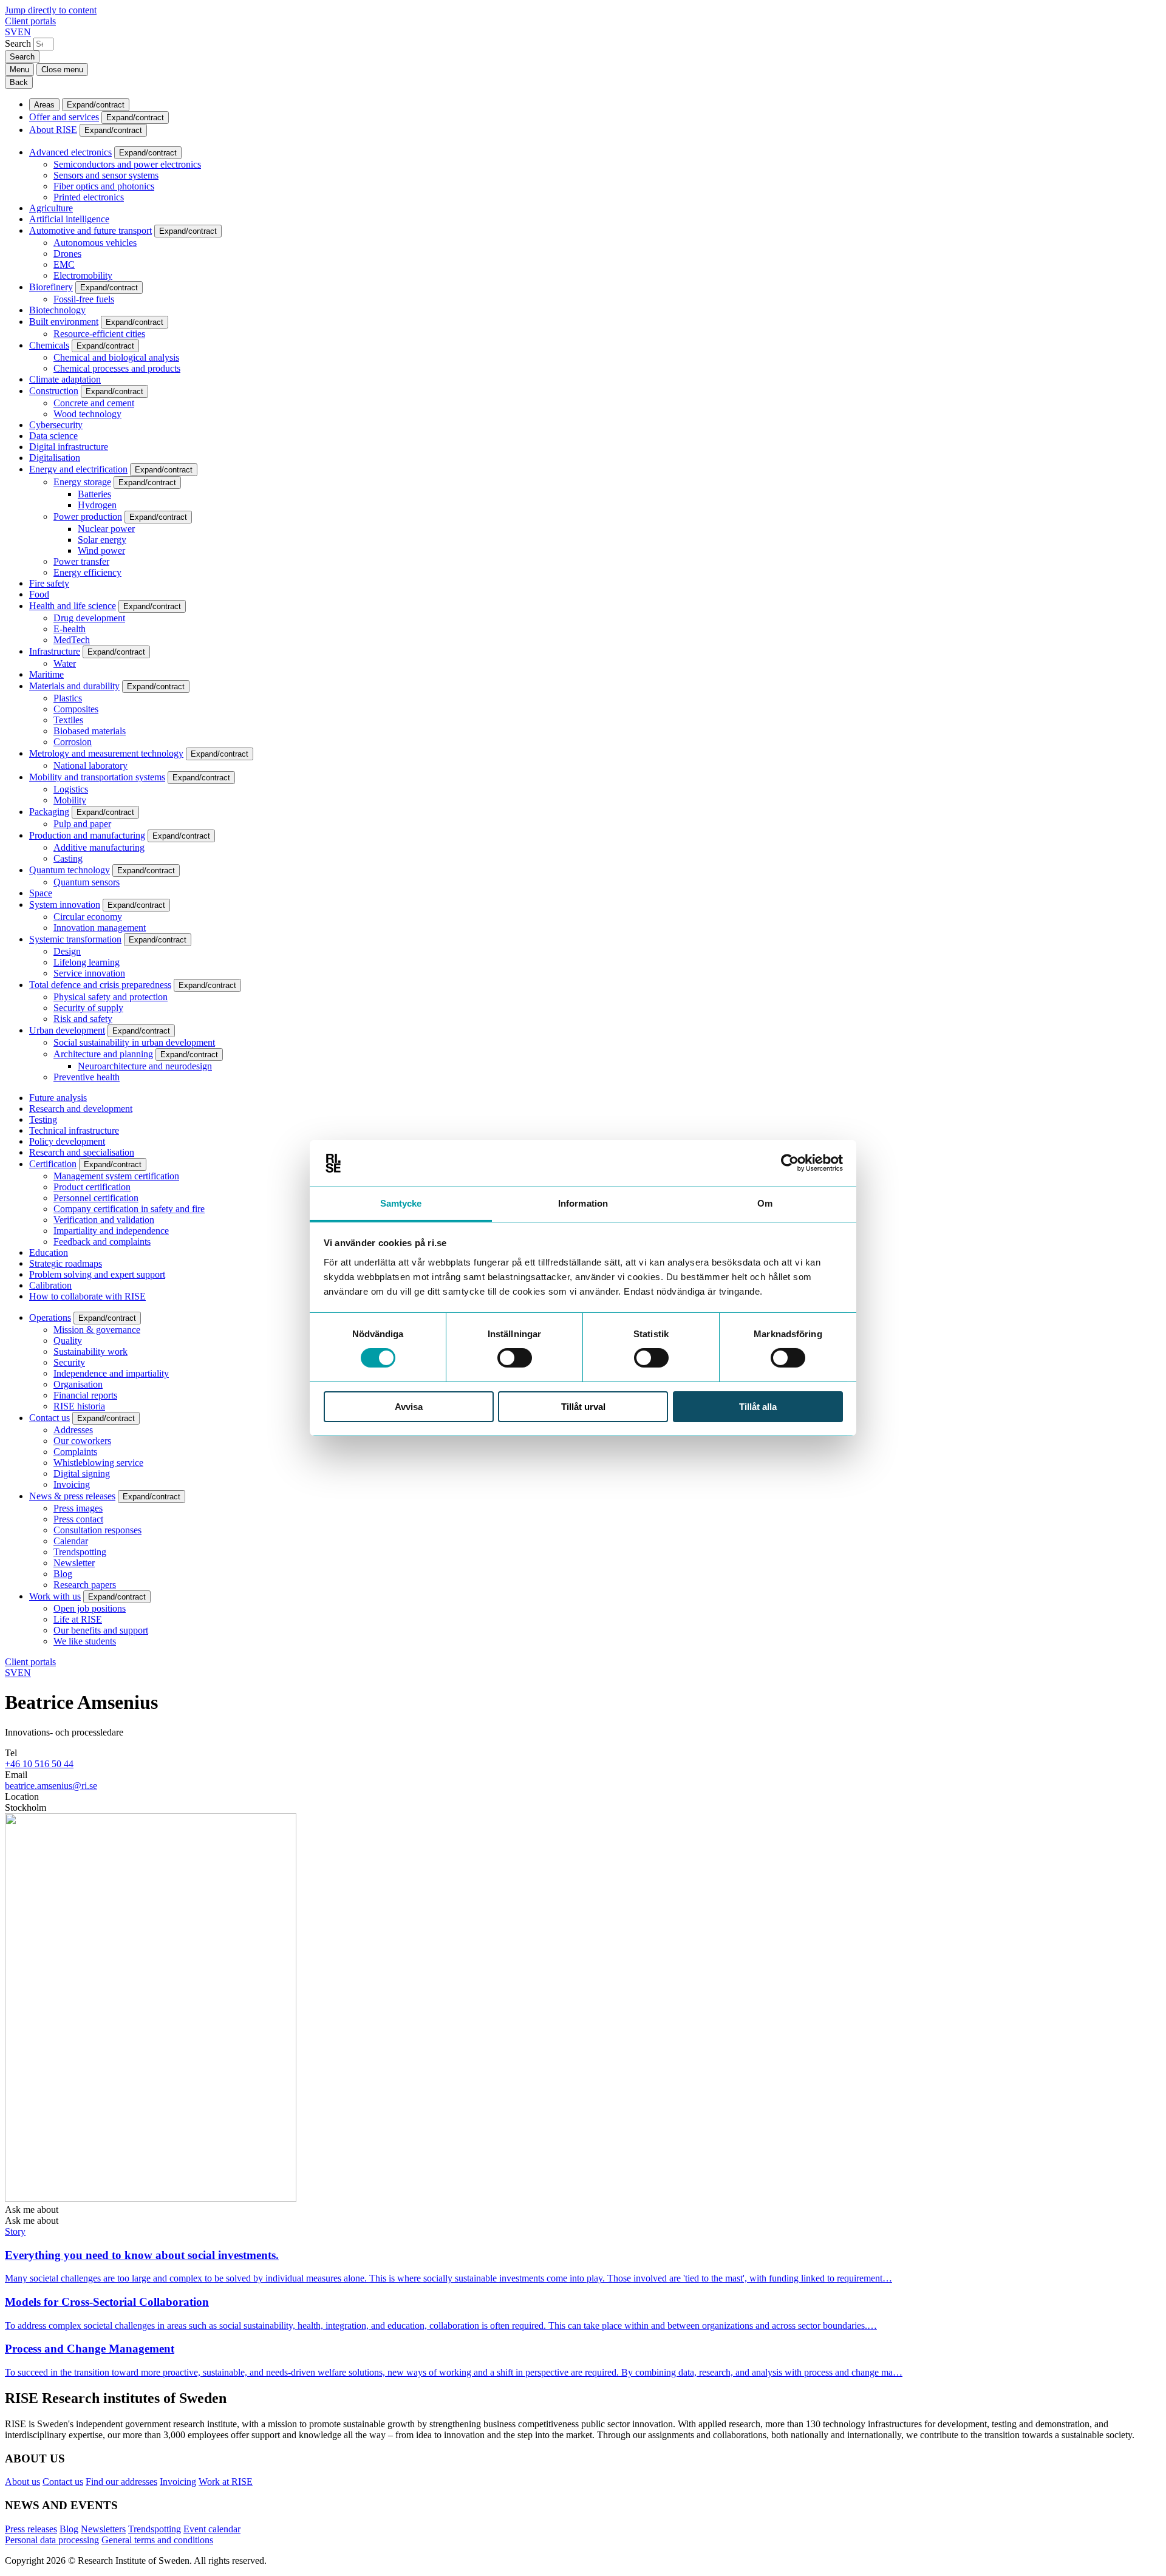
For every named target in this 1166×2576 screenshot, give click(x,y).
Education (49, 1252)
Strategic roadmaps (66, 1263)
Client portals (30, 21)
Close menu (62, 70)
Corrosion (73, 742)
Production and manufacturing (87, 835)
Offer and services (64, 117)
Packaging (49, 812)
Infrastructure (55, 651)
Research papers (85, 1585)
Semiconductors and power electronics (127, 164)
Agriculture (51, 208)
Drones (67, 254)
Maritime (46, 674)
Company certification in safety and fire (129, 1209)
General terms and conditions (157, 2540)
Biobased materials (90, 731)
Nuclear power (106, 529)
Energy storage (82, 482)
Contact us (49, 1418)
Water (65, 663)
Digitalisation (55, 458)
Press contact (78, 1519)
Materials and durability (74, 686)
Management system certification (116, 1176)
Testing (43, 1119)
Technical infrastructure (74, 1130)
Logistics (71, 789)
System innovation (65, 905)
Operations (50, 1317)
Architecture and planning (103, 1054)
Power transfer (81, 561)
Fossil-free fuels (84, 299)
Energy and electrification (78, 469)
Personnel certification (96, 1198)
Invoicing (72, 1484)
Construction (54, 391)
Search (18, 43)
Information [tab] (583, 1203)
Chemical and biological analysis (116, 357)
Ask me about (32, 2210)
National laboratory (90, 765)
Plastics (68, 698)
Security (69, 1362)
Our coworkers (82, 1441)
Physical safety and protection (111, 997)
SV (11, 32)
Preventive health (87, 1077)
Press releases (31, 2529)
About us (22, 2482)
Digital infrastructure (69, 447)
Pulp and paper (82, 824)
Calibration (50, 1285)
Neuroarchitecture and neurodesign (145, 1066)
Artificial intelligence (69, 219)
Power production (88, 516)
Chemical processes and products (117, 368)
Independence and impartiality (111, 1373)
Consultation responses (97, 1530)
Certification (53, 1164)
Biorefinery (51, 287)
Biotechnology (57, 310)
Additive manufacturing (99, 847)
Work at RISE (226, 2482)
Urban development (67, 1030)
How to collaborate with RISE (87, 1296)
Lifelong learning (87, 962)
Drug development (89, 618)
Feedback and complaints (102, 1242)
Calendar (71, 1541)
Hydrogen (97, 505)
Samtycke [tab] (401, 1203)
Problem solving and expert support (97, 1274)
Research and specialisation (82, 1152)
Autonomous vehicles (95, 243)
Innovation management (100, 928)
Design (67, 951)
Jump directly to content (51, 10)
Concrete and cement (94, 403)
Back (19, 82)
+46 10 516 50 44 (39, 1764)
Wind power (101, 550)
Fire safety (49, 583)
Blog (63, 1574)
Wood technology (87, 414)
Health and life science (73, 606)
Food (39, 594)
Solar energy (102, 540)
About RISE (53, 130)
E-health (70, 629)
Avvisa (409, 1407)
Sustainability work (90, 1351)
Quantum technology (70, 870)
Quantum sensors (87, 882)
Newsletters (103, 2529)
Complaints (75, 1452)
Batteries (94, 494)
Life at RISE (78, 1619)
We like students (85, 1641)
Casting (68, 858)
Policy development (67, 1141)
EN (24, 32)
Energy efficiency (87, 572)
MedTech (72, 640)
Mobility (70, 800)
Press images (78, 1508)
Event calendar (212, 2529)
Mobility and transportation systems (97, 777)
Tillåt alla (758, 1407)
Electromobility (83, 275)
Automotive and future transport (90, 230)
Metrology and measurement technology (106, 753)
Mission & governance (97, 1330)
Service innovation (89, 973)
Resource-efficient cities (99, 334)
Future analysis (58, 1098)
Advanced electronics (70, 152)
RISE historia (79, 1406)
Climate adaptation (65, 379)
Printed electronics (89, 197)
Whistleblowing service (98, 1463)
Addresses (73, 1430)
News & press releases (72, 1496)
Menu (19, 70)
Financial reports (85, 1395)
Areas (44, 105)
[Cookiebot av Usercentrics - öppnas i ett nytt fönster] (790, 1163)
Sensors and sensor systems (106, 175)
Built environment (64, 322)
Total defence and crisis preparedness (100, 985)
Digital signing (82, 1474)
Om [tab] (765, 1203)
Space (41, 893)
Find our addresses (121, 2482)
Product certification (92, 1187)
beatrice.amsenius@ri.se (51, 1786)
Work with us (55, 1596)
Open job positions (90, 1608)
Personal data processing (52, 2540)
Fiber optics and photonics (104, 186)
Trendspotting (80, 1552)
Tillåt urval (583, 1407)
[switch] (515, 1358)
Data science (53, 436)
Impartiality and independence (111, 1231)
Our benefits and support (101, 1630)
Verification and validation (104, 1220)
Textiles (68, 720)
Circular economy (88, 917)
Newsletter (74, 1563)
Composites (76, 709)
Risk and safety (83, 1019)
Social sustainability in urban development (134, 1042)
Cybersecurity (56, 425)
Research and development (81, 1109)
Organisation (78, 1384)
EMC (64, 264)
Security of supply (88, 1008)
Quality (68, 1341)
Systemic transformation (75, 939)
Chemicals (49, 345)
